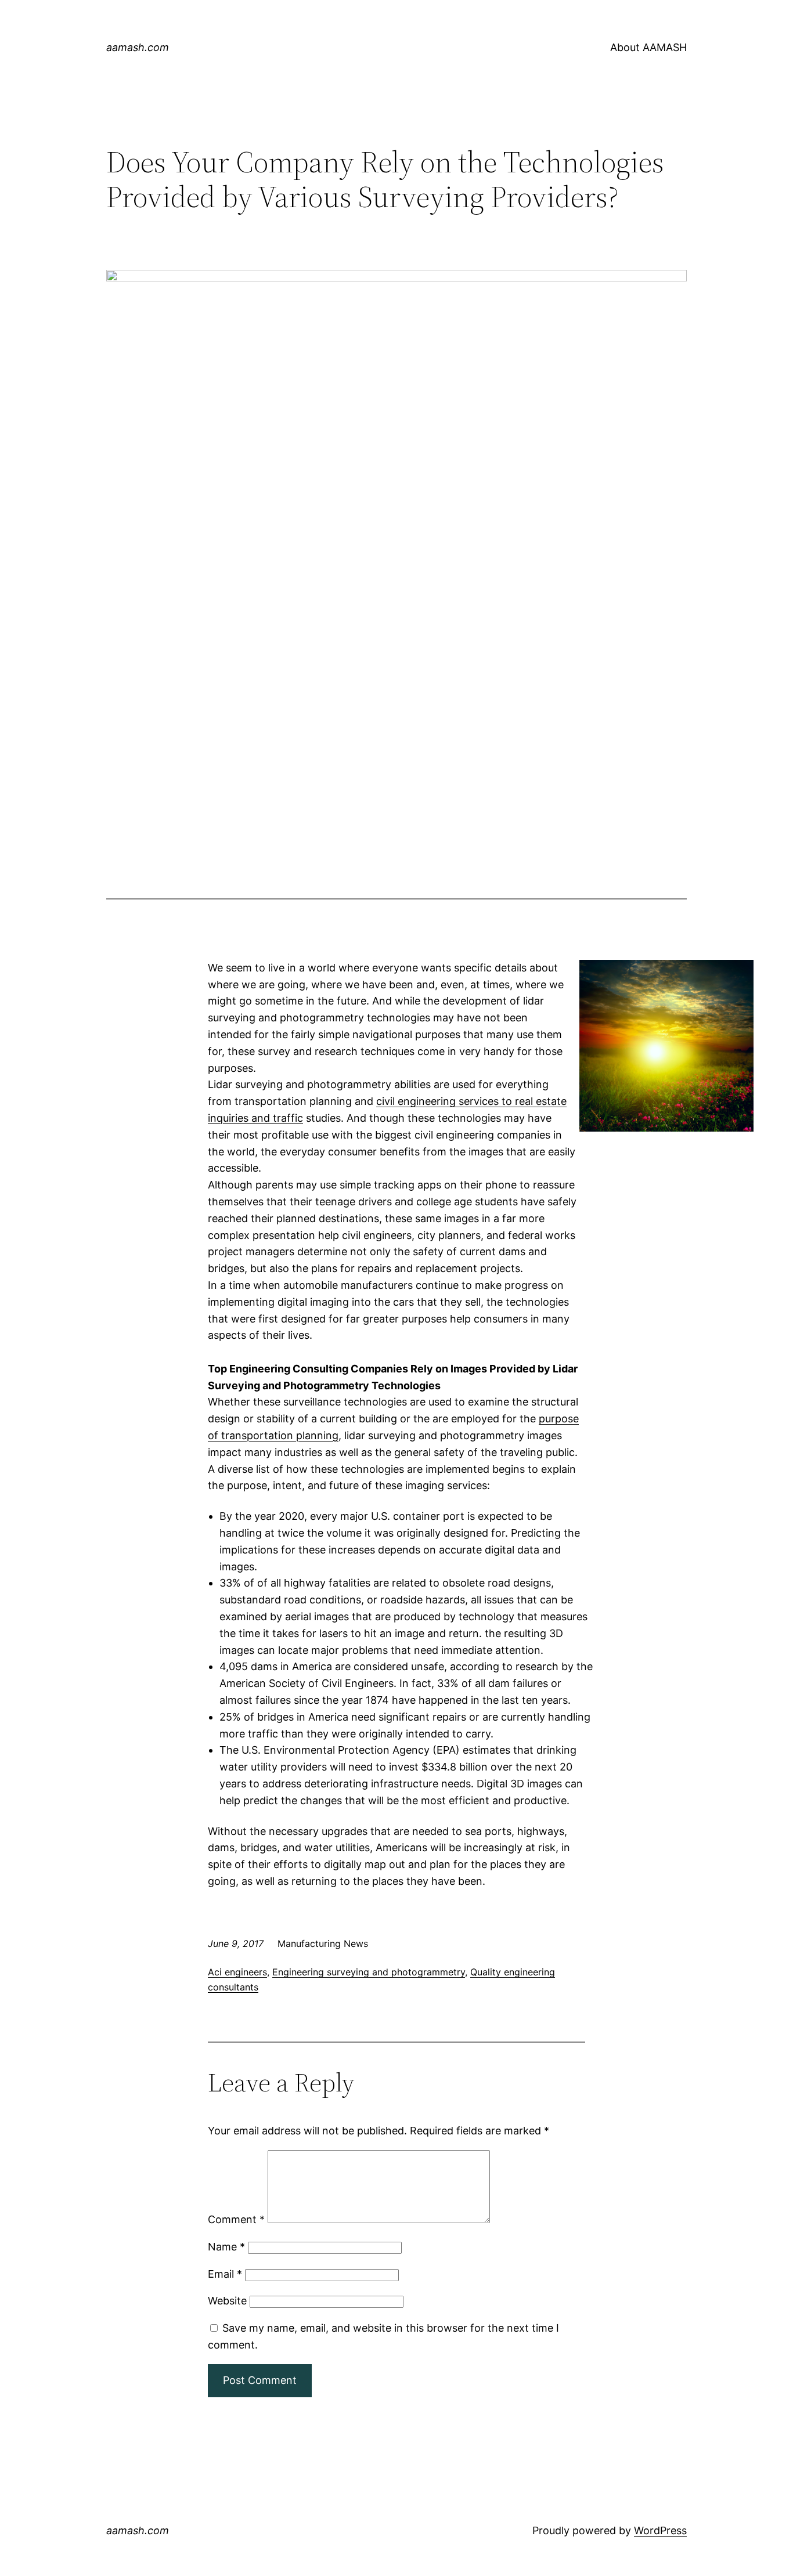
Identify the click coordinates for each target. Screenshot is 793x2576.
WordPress (660, 2530)
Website (227, 2301)
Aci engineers (237, 1972)
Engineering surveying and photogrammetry (369, 1972)
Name (226, 2247)
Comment (236, 2219)
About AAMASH (648, 47)
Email (225, 2274)
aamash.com (138, 47)
